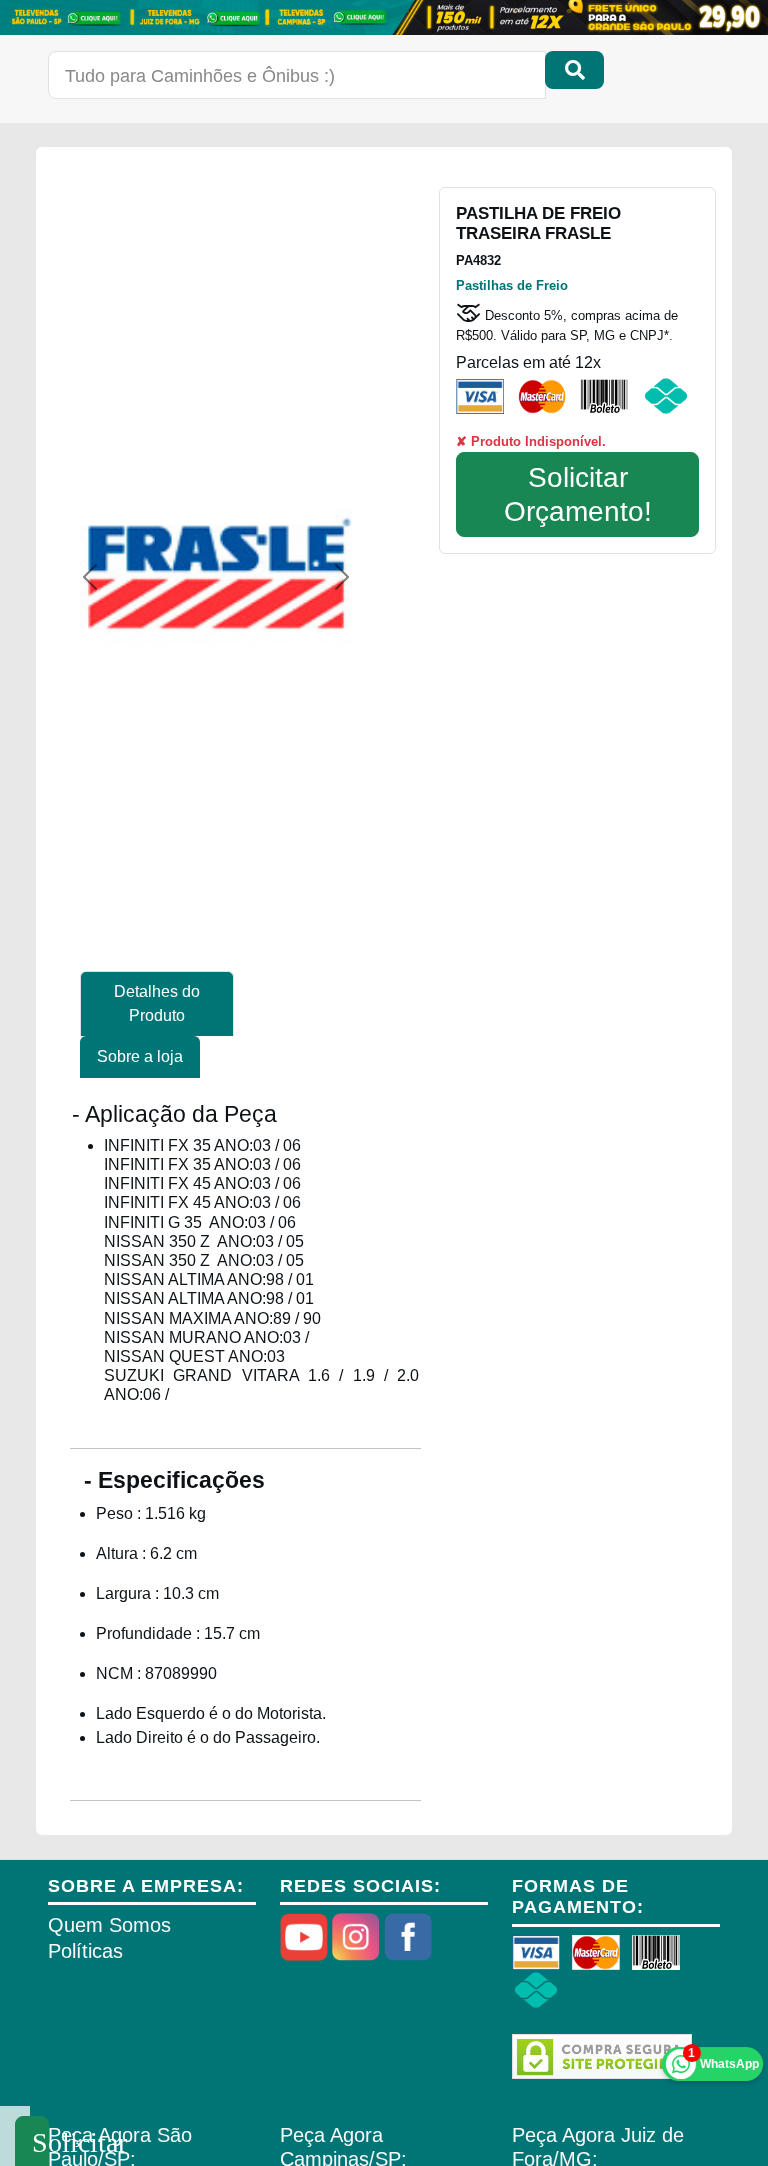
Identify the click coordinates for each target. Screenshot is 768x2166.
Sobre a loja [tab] (140, 1056)
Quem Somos (109, 1925)
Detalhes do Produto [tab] (157, 1003)
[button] (90, 577)
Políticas (85, 1951)
